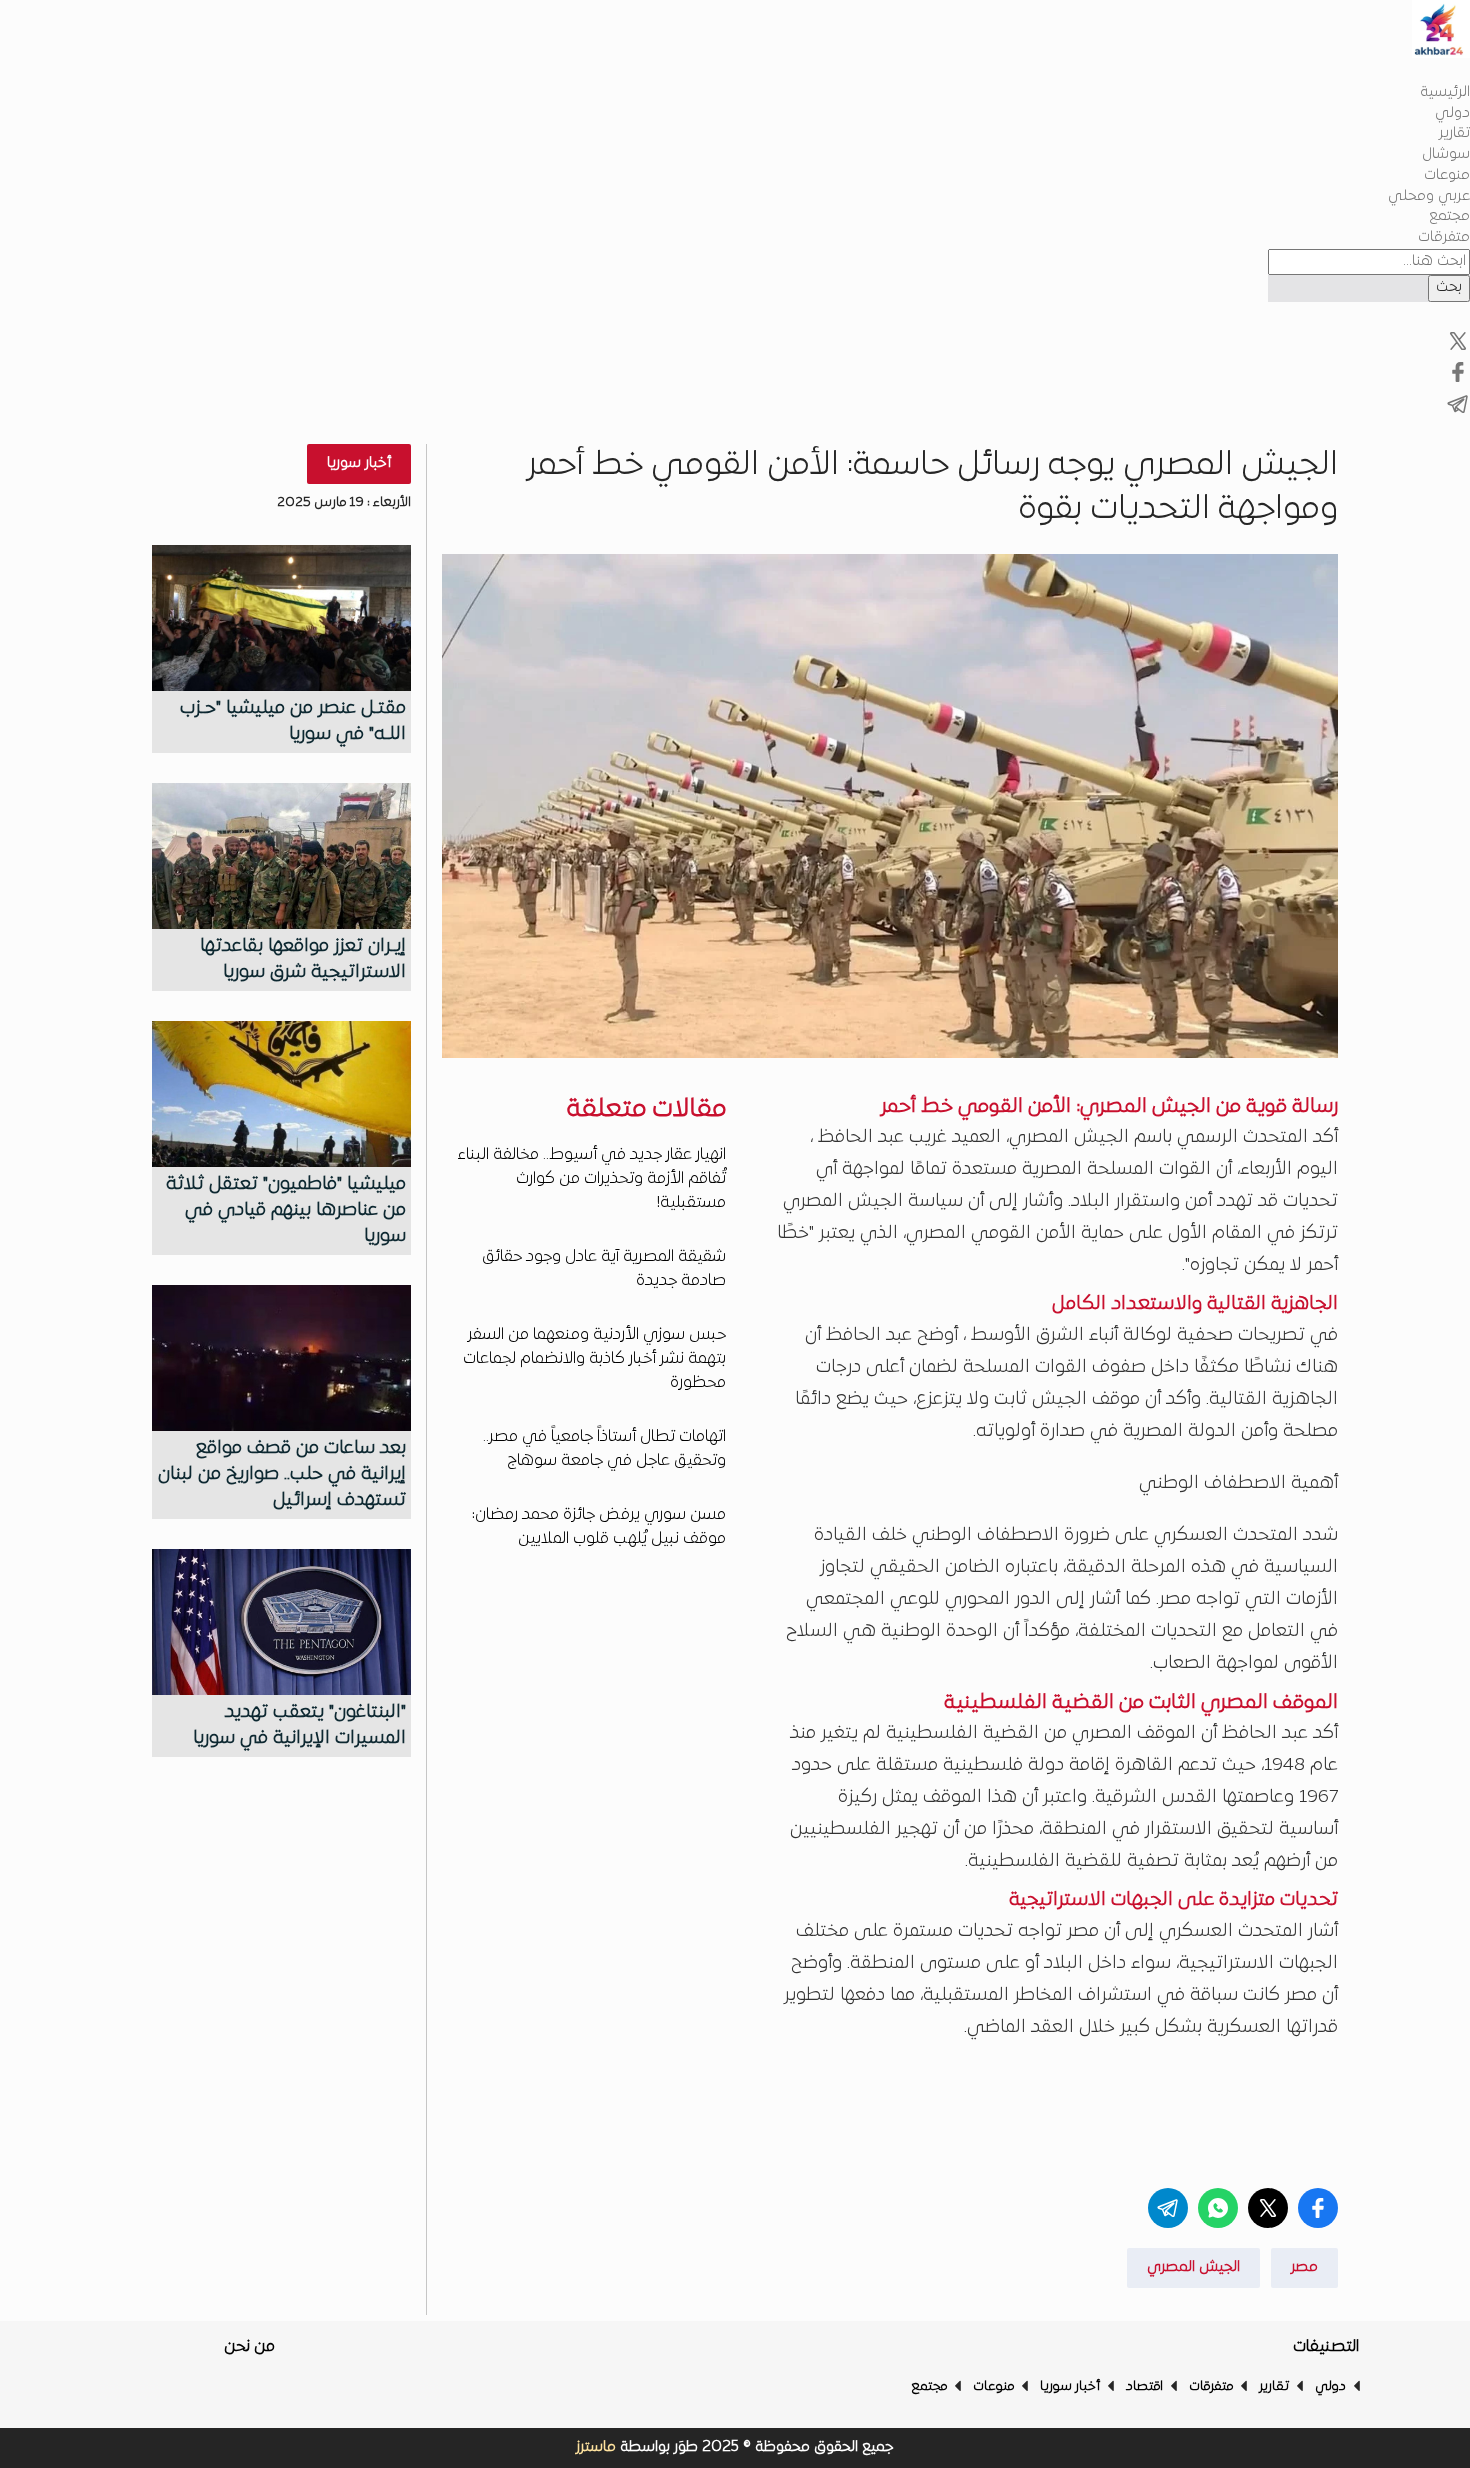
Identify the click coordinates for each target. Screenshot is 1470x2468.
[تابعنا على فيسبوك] (1458, 349)
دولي (1452, 113)
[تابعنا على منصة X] (1458, 380)
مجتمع (1449, 216)
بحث (1449, 287)
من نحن (249, 2347)
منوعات (1447, 175)
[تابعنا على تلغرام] (1458, 412)
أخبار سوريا (359, 463)
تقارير (1454, 133)
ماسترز (596, 2447)
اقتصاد (1144, 2387)
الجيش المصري (1193, 2267)
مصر (1304, 2267)
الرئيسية (1445, 92)
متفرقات (1444, 237)
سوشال (1446, 154)
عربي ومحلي (1429, 196)
